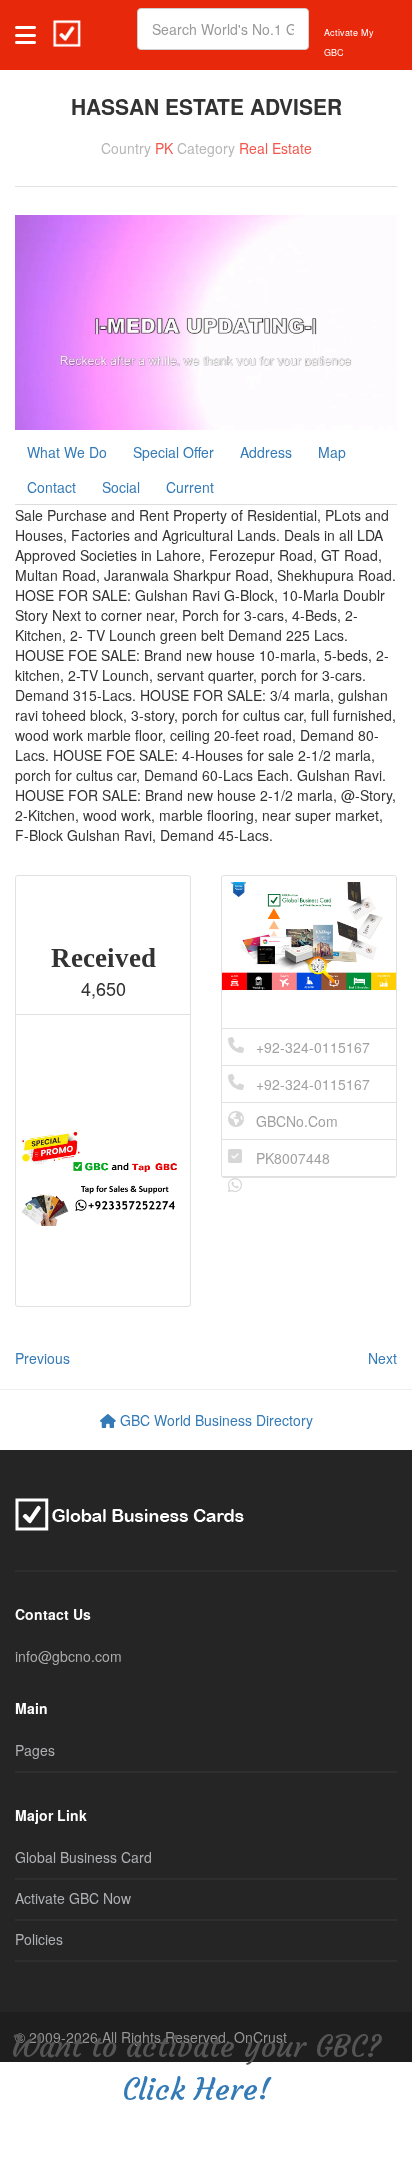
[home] (67, 29)
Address (266, 452)
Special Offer (173, 452)
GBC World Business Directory (214, 1420)
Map (332, 452)
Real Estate (275, 148)
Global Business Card (83, 1857)
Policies (39, 1939)
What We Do (67, 452)
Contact (51, 487)
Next (382, 1358)
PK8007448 (293, 1158)
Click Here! (196, 2089)
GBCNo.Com (297, 1121)
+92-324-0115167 (313, 1047)
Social (121, 487)
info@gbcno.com (68, 1656)
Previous (42, 1358)
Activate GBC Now (73, 1898)
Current (190, 487)
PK (164, 148)
